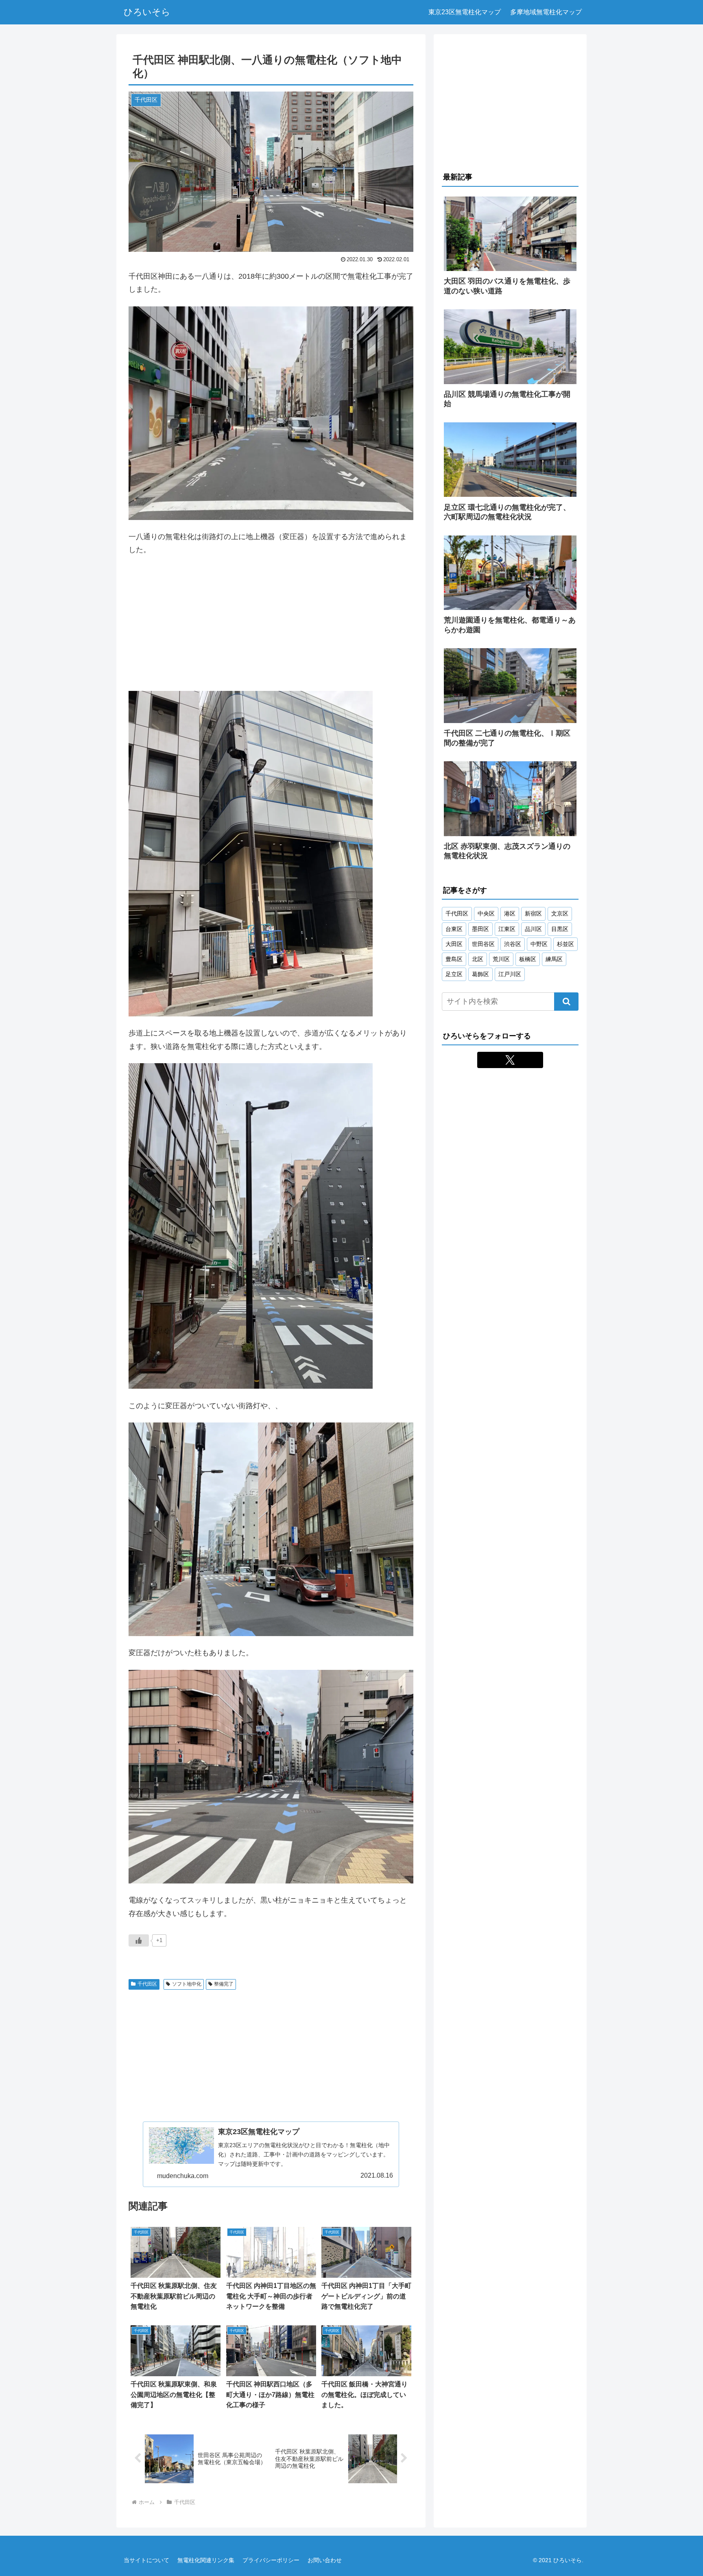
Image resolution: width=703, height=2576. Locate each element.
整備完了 (224, 1984)
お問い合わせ (325, 2560)
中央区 (486, 913)
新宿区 (533, 913)
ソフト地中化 (187, 1984)
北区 (478, 959)
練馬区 (554, 959)
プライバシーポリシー (271, 2560)
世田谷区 (483, 944)
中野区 (539, 944)
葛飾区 (480, 974)
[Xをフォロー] (510, 1060)
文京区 (560, 913)
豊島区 (454, 959)
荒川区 (501, 959)
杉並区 (565, 944)
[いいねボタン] (139, 1940)
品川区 (533, 929)
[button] (566, 1002)
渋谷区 (513, 944)
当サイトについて (146, 2560)
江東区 (507, 929)
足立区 (454, 974)
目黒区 (560, 929)
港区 (510, 913)
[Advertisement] (271, 624)
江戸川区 (510, 974)
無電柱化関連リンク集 (206, 2560)
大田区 (454, 944)
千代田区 (147, 1984)
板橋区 (528, 959)
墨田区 (480, 929)
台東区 (454, 929)
